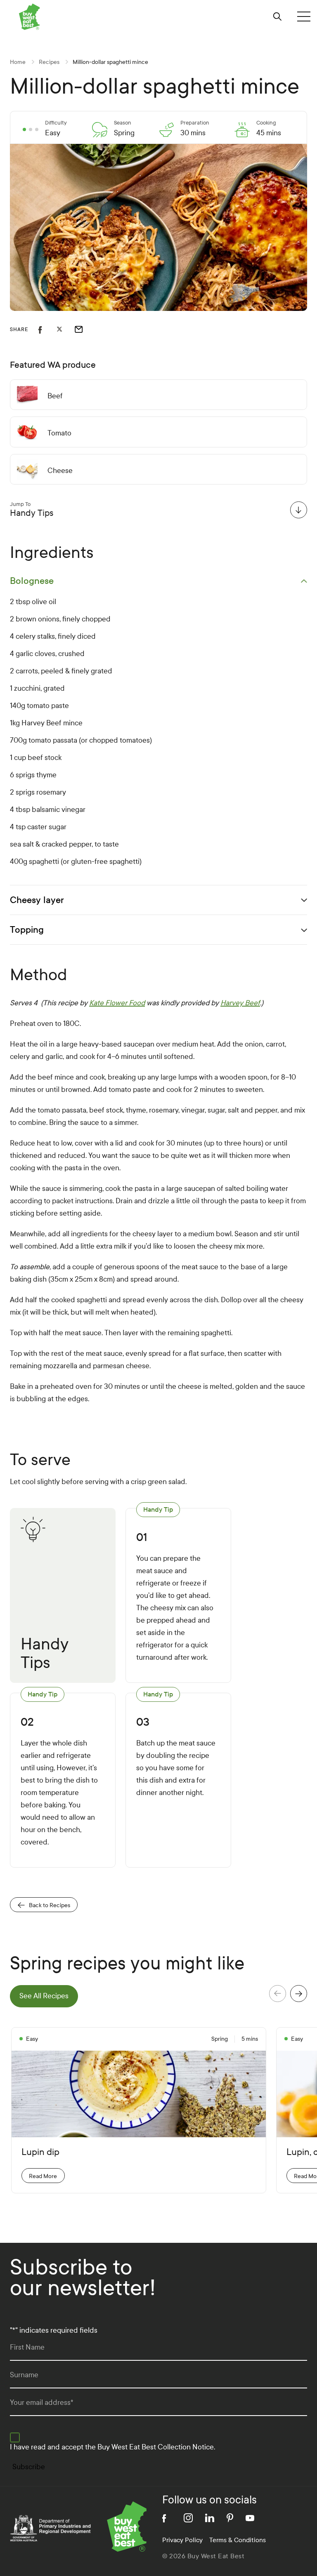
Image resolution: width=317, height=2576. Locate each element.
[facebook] (167, 2518)
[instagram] (188, 2518)
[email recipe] (84, 329)
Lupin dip (40, 2152)
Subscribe (29, 2467)
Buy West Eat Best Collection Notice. (156, 2447)
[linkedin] (210, 2518)
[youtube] (250, 2518)
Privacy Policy (182, 2540)
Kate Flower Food (117, 1003)
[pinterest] (230, 2518)
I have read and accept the (112, 2447)
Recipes (49, 62)
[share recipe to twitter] (66, 329)
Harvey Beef (240, 1003)
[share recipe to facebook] (47, 329)
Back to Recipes (50, 1905)
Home (18, 62)
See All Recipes (44, 1996)
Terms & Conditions (238, 2540)
